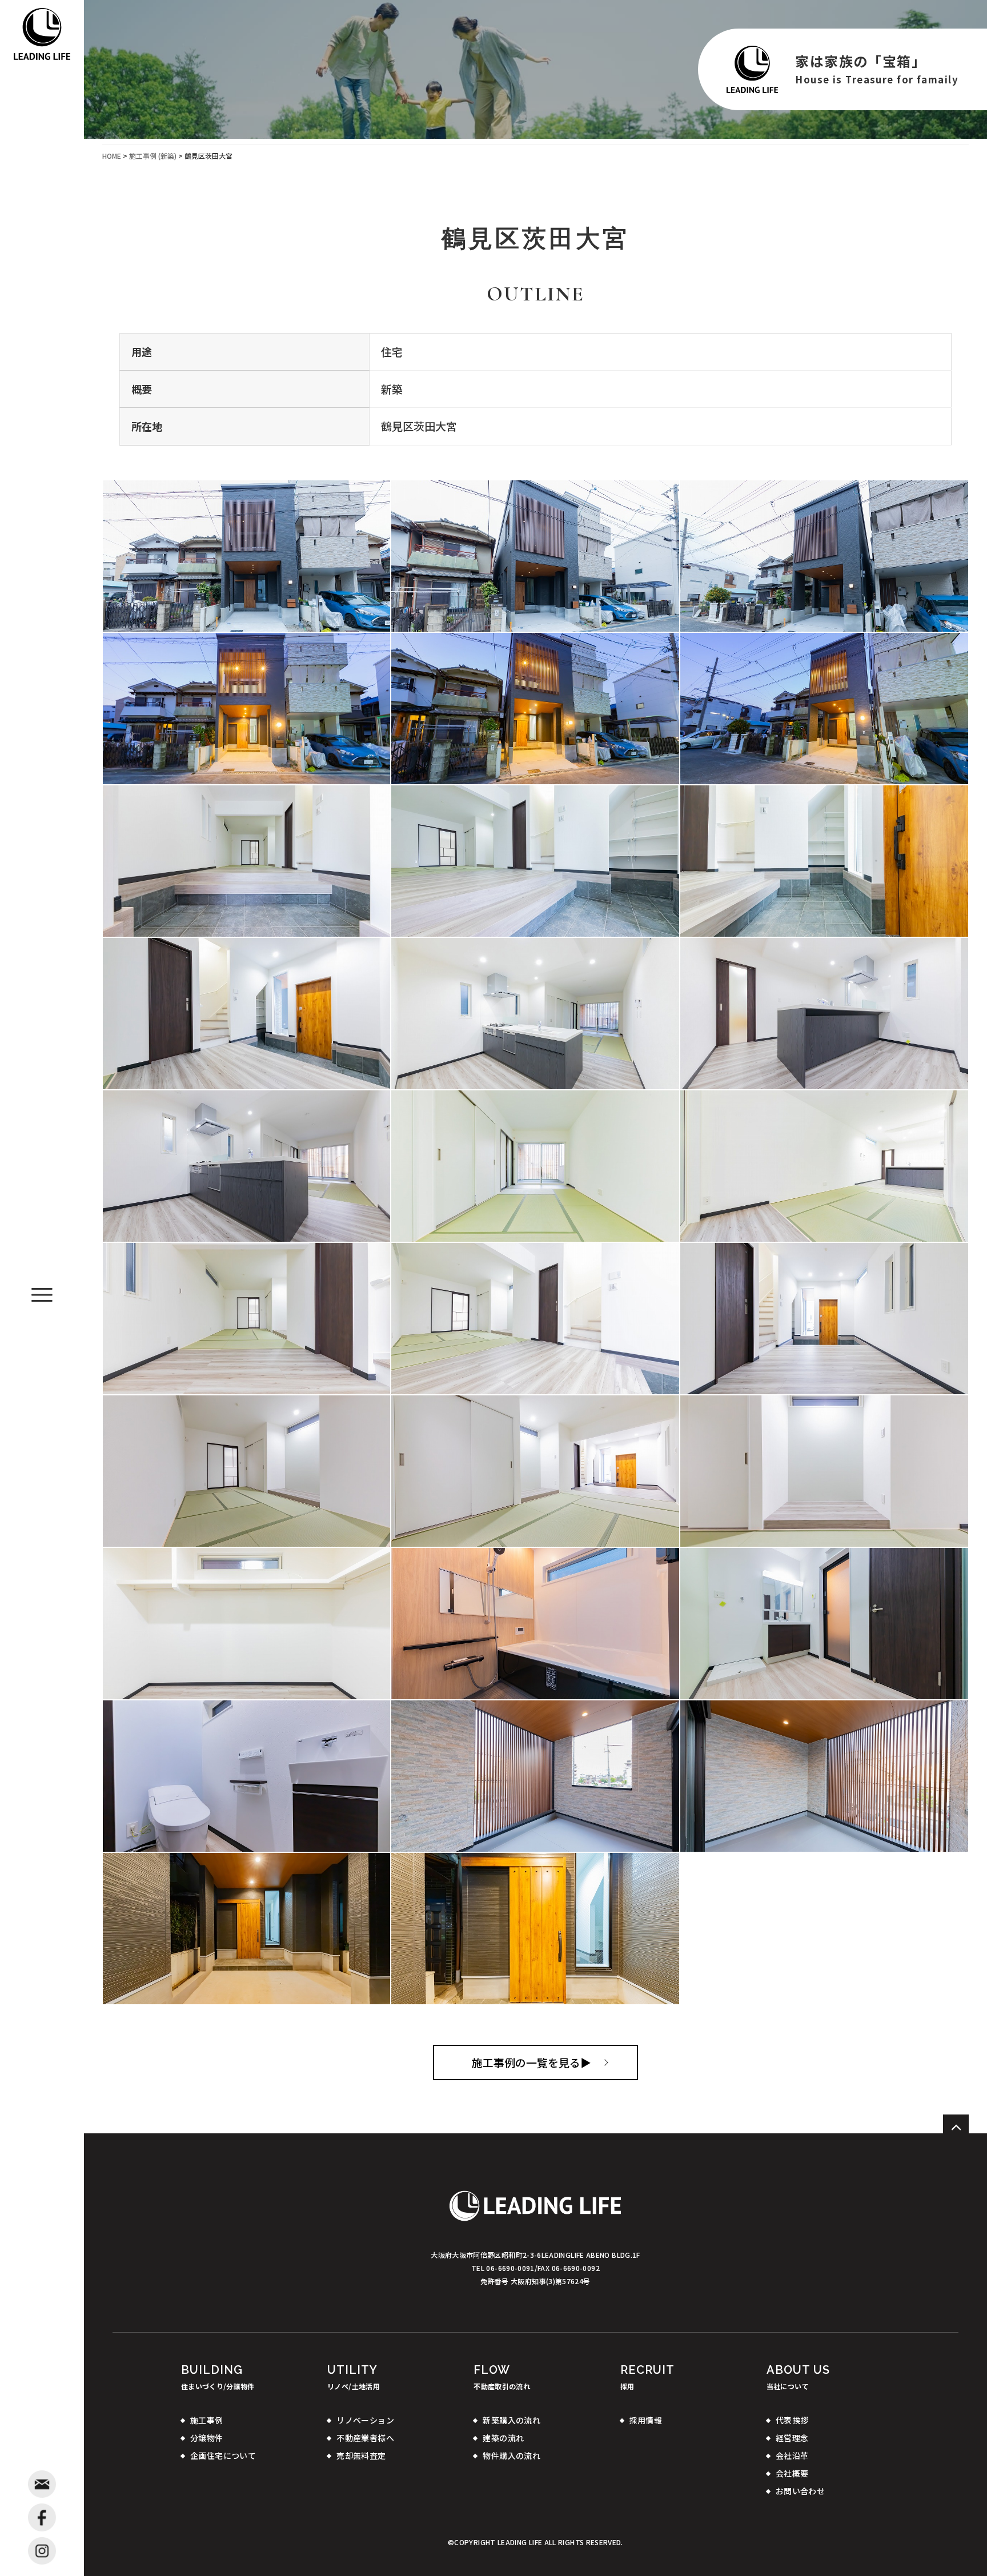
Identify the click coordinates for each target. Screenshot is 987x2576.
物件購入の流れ (511, 2455)
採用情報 (646, 2420)
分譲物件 (207, 2438)
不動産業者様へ (365, 2438)
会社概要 (792, 2473)
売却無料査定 (361, 2455)
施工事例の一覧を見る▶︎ (531, 2062)
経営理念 (792, 2438)
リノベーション (365, 2420)
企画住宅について (223, 2455)
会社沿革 (792, 2455)
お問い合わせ (801, 2491)
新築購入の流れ (511, 2420)
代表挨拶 (792, 2420)
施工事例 (207, 2420)
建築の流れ (503, 2438)
